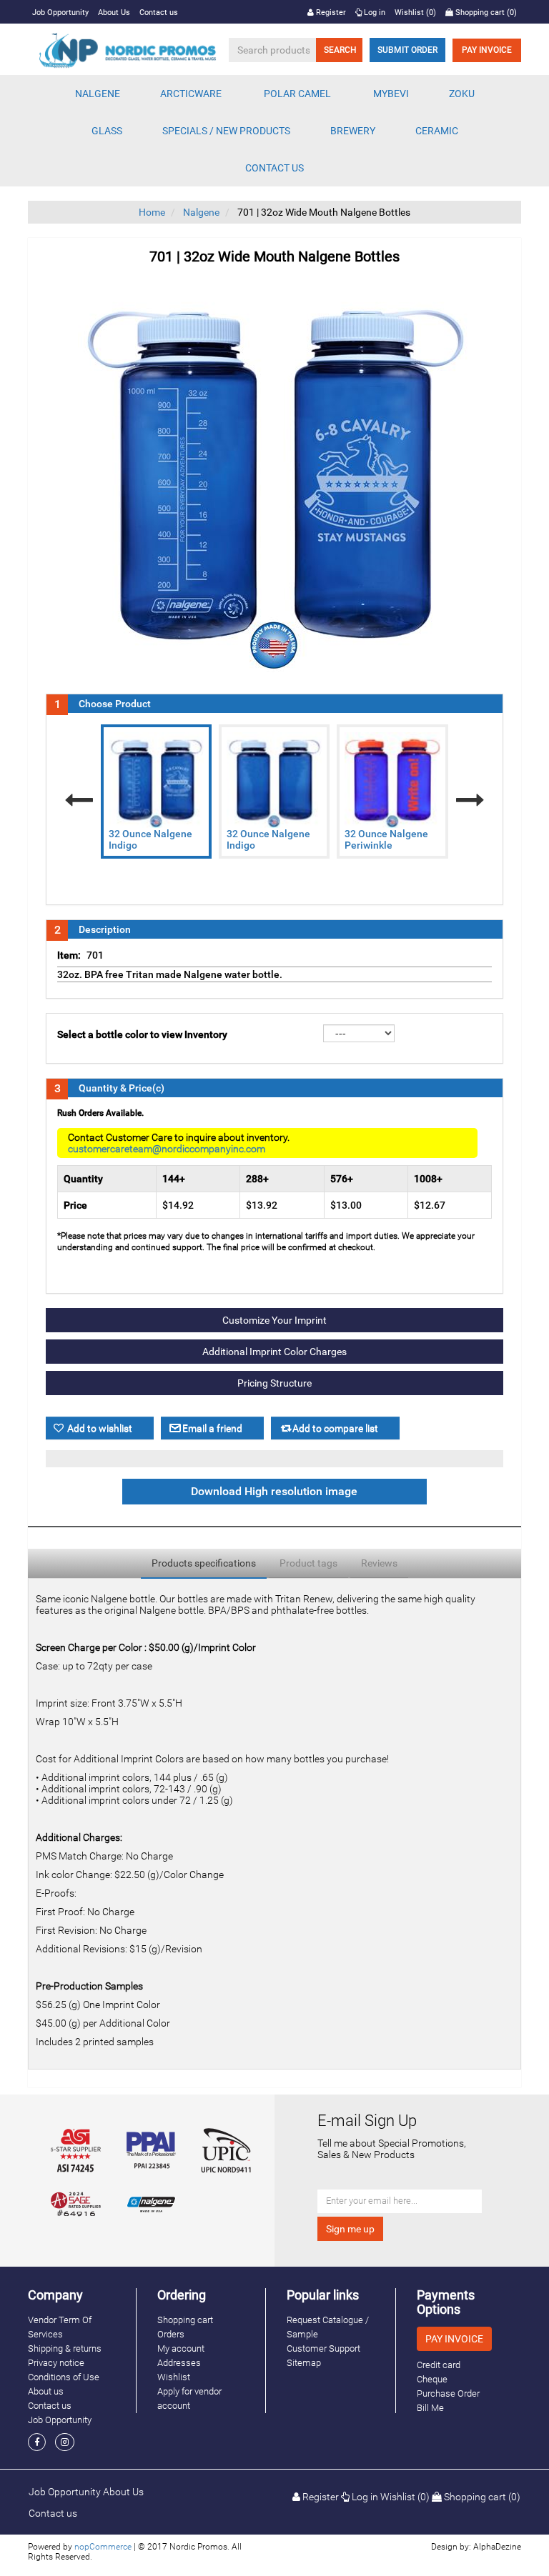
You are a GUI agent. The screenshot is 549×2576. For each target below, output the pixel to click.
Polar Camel (297, 94)
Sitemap (304, 2363)
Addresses (179, 2363)
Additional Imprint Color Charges (274, 1352)
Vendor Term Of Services (60, 2327)
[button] (98, 94)
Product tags (308, 1563)
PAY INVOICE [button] (454, 2339)
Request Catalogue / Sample (328, 2327)
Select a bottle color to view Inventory (142, 1034)
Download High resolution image (274, 1492)
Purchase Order (448, 2393)
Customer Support (323, 2348)
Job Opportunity (60, 13)
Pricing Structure (274, 1383)
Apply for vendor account (189, 2398)
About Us (114, 13)
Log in (374, 13)
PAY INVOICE (487, 50)
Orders (171, 2334)
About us (46, 2391)
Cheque (432, 2379)
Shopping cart (185, 2320)
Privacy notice (56, 2363)
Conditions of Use (64, 2377)
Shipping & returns (65, 2348)
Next (470, 800)
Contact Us (274, 168)
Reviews (379, 1563)
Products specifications (204, 1563)
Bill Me (430, 2408)
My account (181, 2348)
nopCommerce (103, 2547)
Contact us (159, 13)
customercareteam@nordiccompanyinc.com (167, 1149)
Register (330, 13)
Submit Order (407, 50)
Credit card (439, 2365)
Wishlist (174, 2377)
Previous (79, 800)
